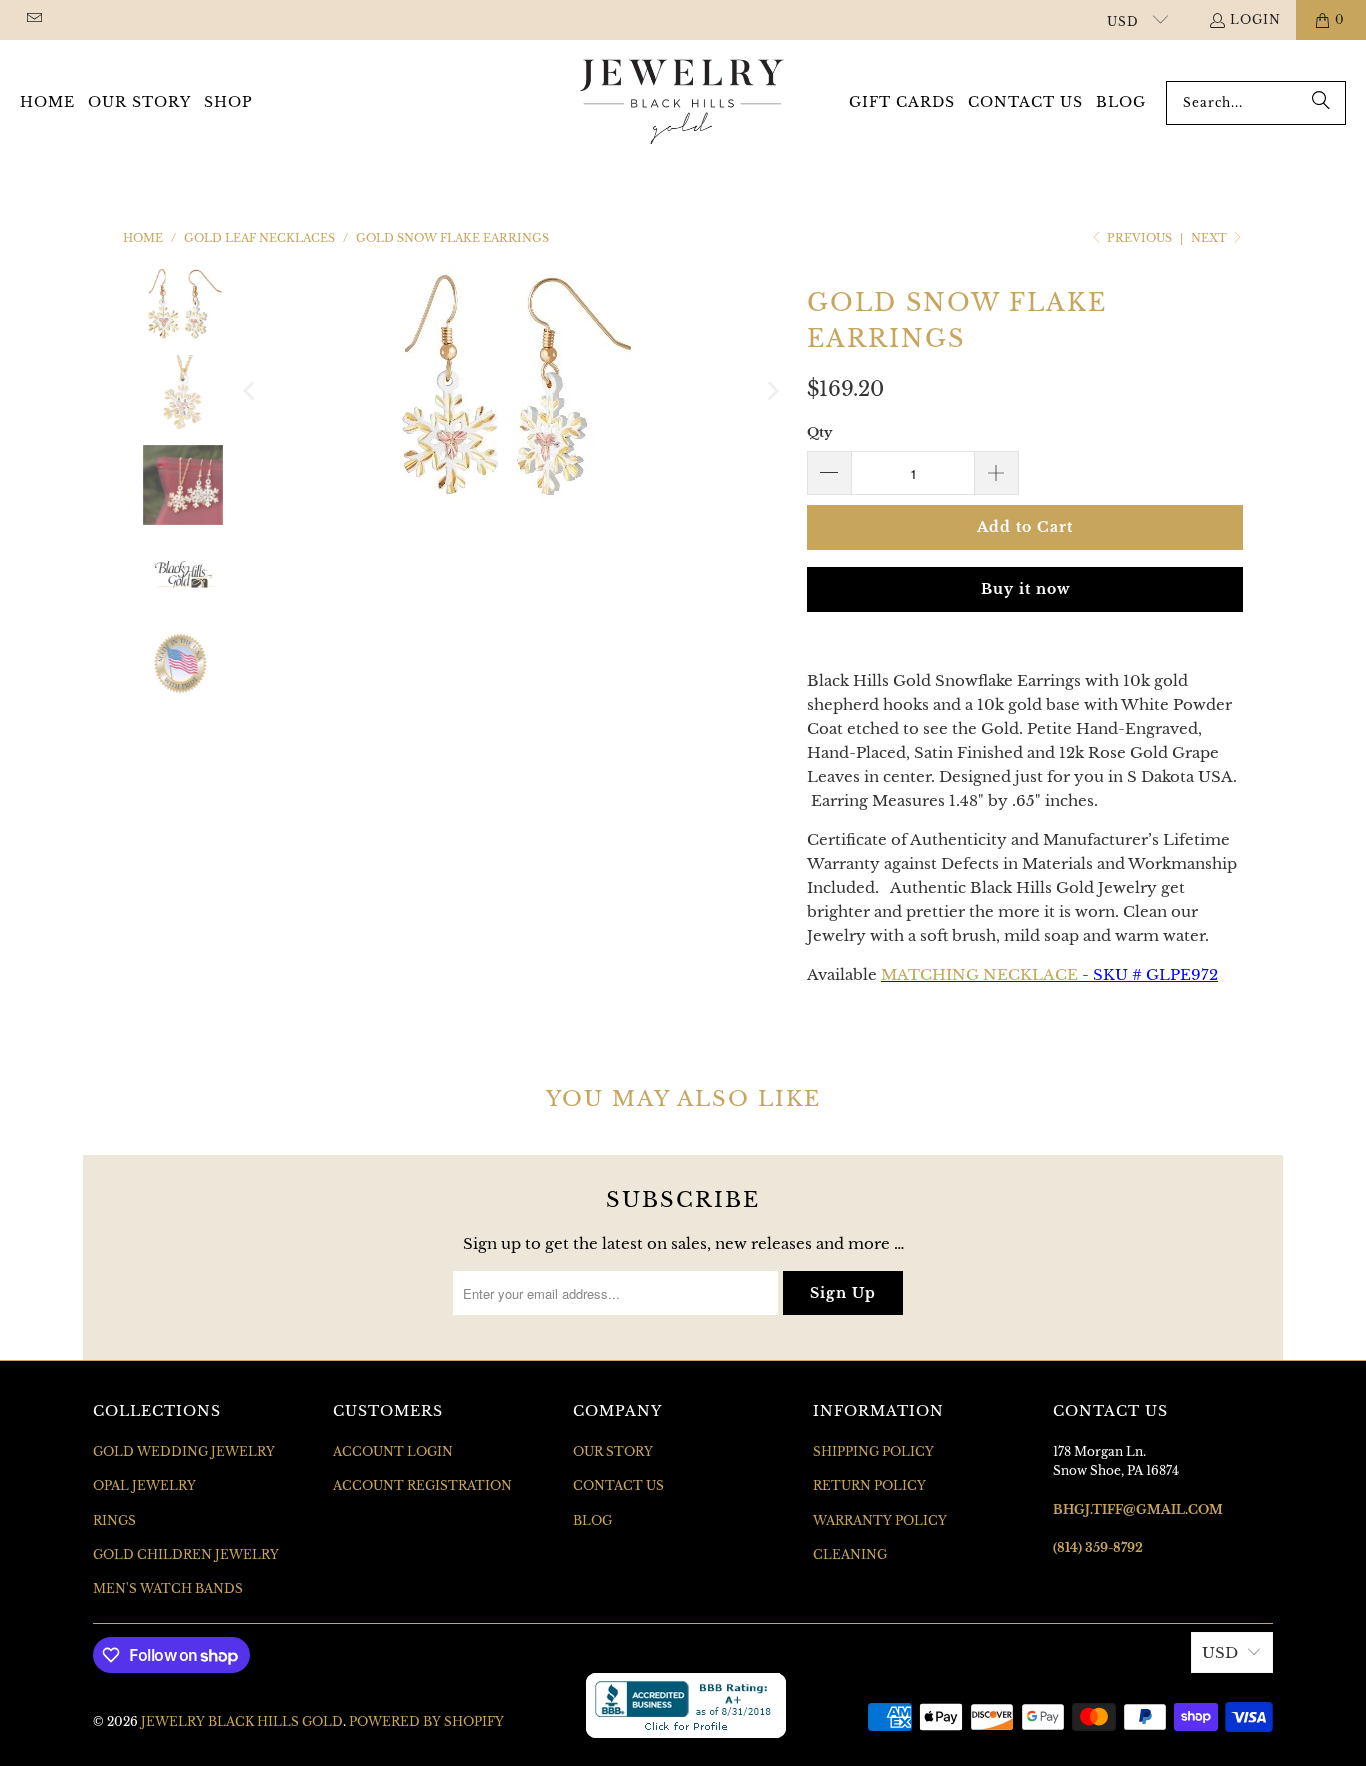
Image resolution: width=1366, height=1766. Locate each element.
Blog (592, 1520)
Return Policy (869, 1485)
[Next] (772, 391)
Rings (114, 1520)
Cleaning (850, 1554)
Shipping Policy (873, 1451)
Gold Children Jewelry (186, 1554)
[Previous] (251, 391)
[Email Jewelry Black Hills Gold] (33, 19)
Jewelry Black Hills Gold (242, 1721)
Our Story (613, 1451)
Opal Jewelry (144, 1485)
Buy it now (1025, 589)
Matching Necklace (979, 974)
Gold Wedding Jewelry (184, 1451)
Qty (819, 432)
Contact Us (618, 1485)
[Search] (1321, 103)
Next (1210, 238)
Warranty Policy (880, 1520)
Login (1255, 19)
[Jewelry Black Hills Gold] (682, 103)
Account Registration (422, 1485)
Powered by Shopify (426, 1721)
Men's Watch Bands (168, 1588)
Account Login (393, 1451)
